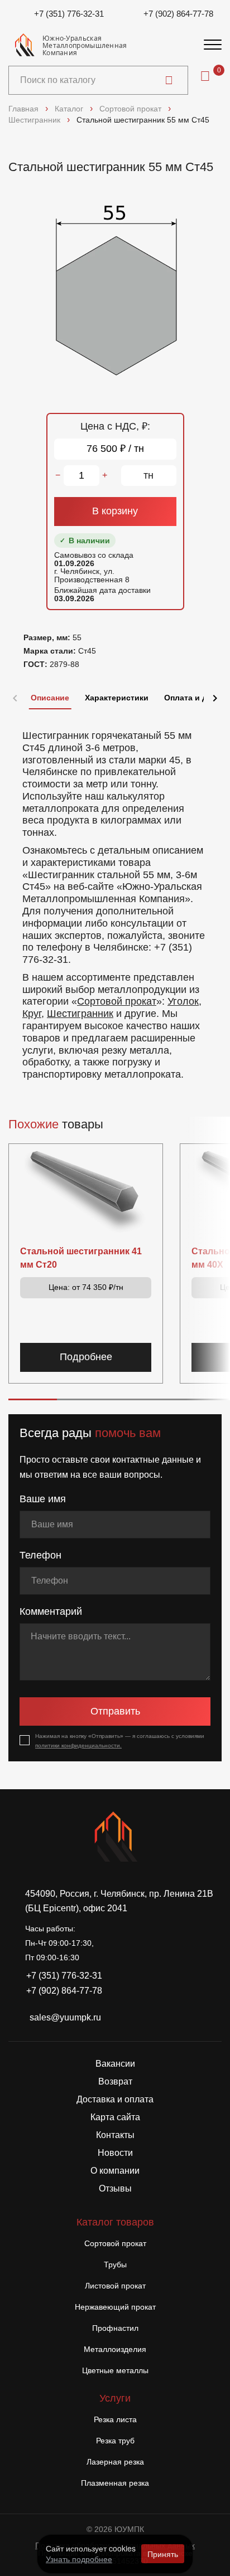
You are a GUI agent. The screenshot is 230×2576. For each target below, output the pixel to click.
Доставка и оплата (115, 2099)
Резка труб (115, 2441)
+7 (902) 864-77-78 (178, 14)
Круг (32, 1014)
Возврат (115, 2081)
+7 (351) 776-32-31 (69, 14)
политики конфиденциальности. (78, 1745)
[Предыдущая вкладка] (15, 698)
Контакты (115, 2135)
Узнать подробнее (79, 2559)
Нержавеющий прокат (115, 2307)
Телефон (40, 1555)
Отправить (115, 1711)
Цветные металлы (115, 2370)
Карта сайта (115, 2117)
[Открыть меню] (213, 45)
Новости (115, 2153)
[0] (205, 76)
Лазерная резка (115, 2462)
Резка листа (115, 2419)
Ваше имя (43, 1499)
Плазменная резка (115, 2483)
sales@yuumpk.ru (65, 2017)
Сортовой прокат (117, 1001)
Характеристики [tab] (117, 698)
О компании (115, 2171)
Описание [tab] (50, 698)
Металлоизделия (115, 2349)
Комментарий (51, 1611)
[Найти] (169, 80)
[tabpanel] (115, 900)
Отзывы (115, 2188)
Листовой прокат (115, 2286)
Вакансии (115, 2064)
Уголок (183, 1001)
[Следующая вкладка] (215, 698)
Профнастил (115, 2328)
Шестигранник (80, 1014)
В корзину (115, 511)
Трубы (115, 2265)
